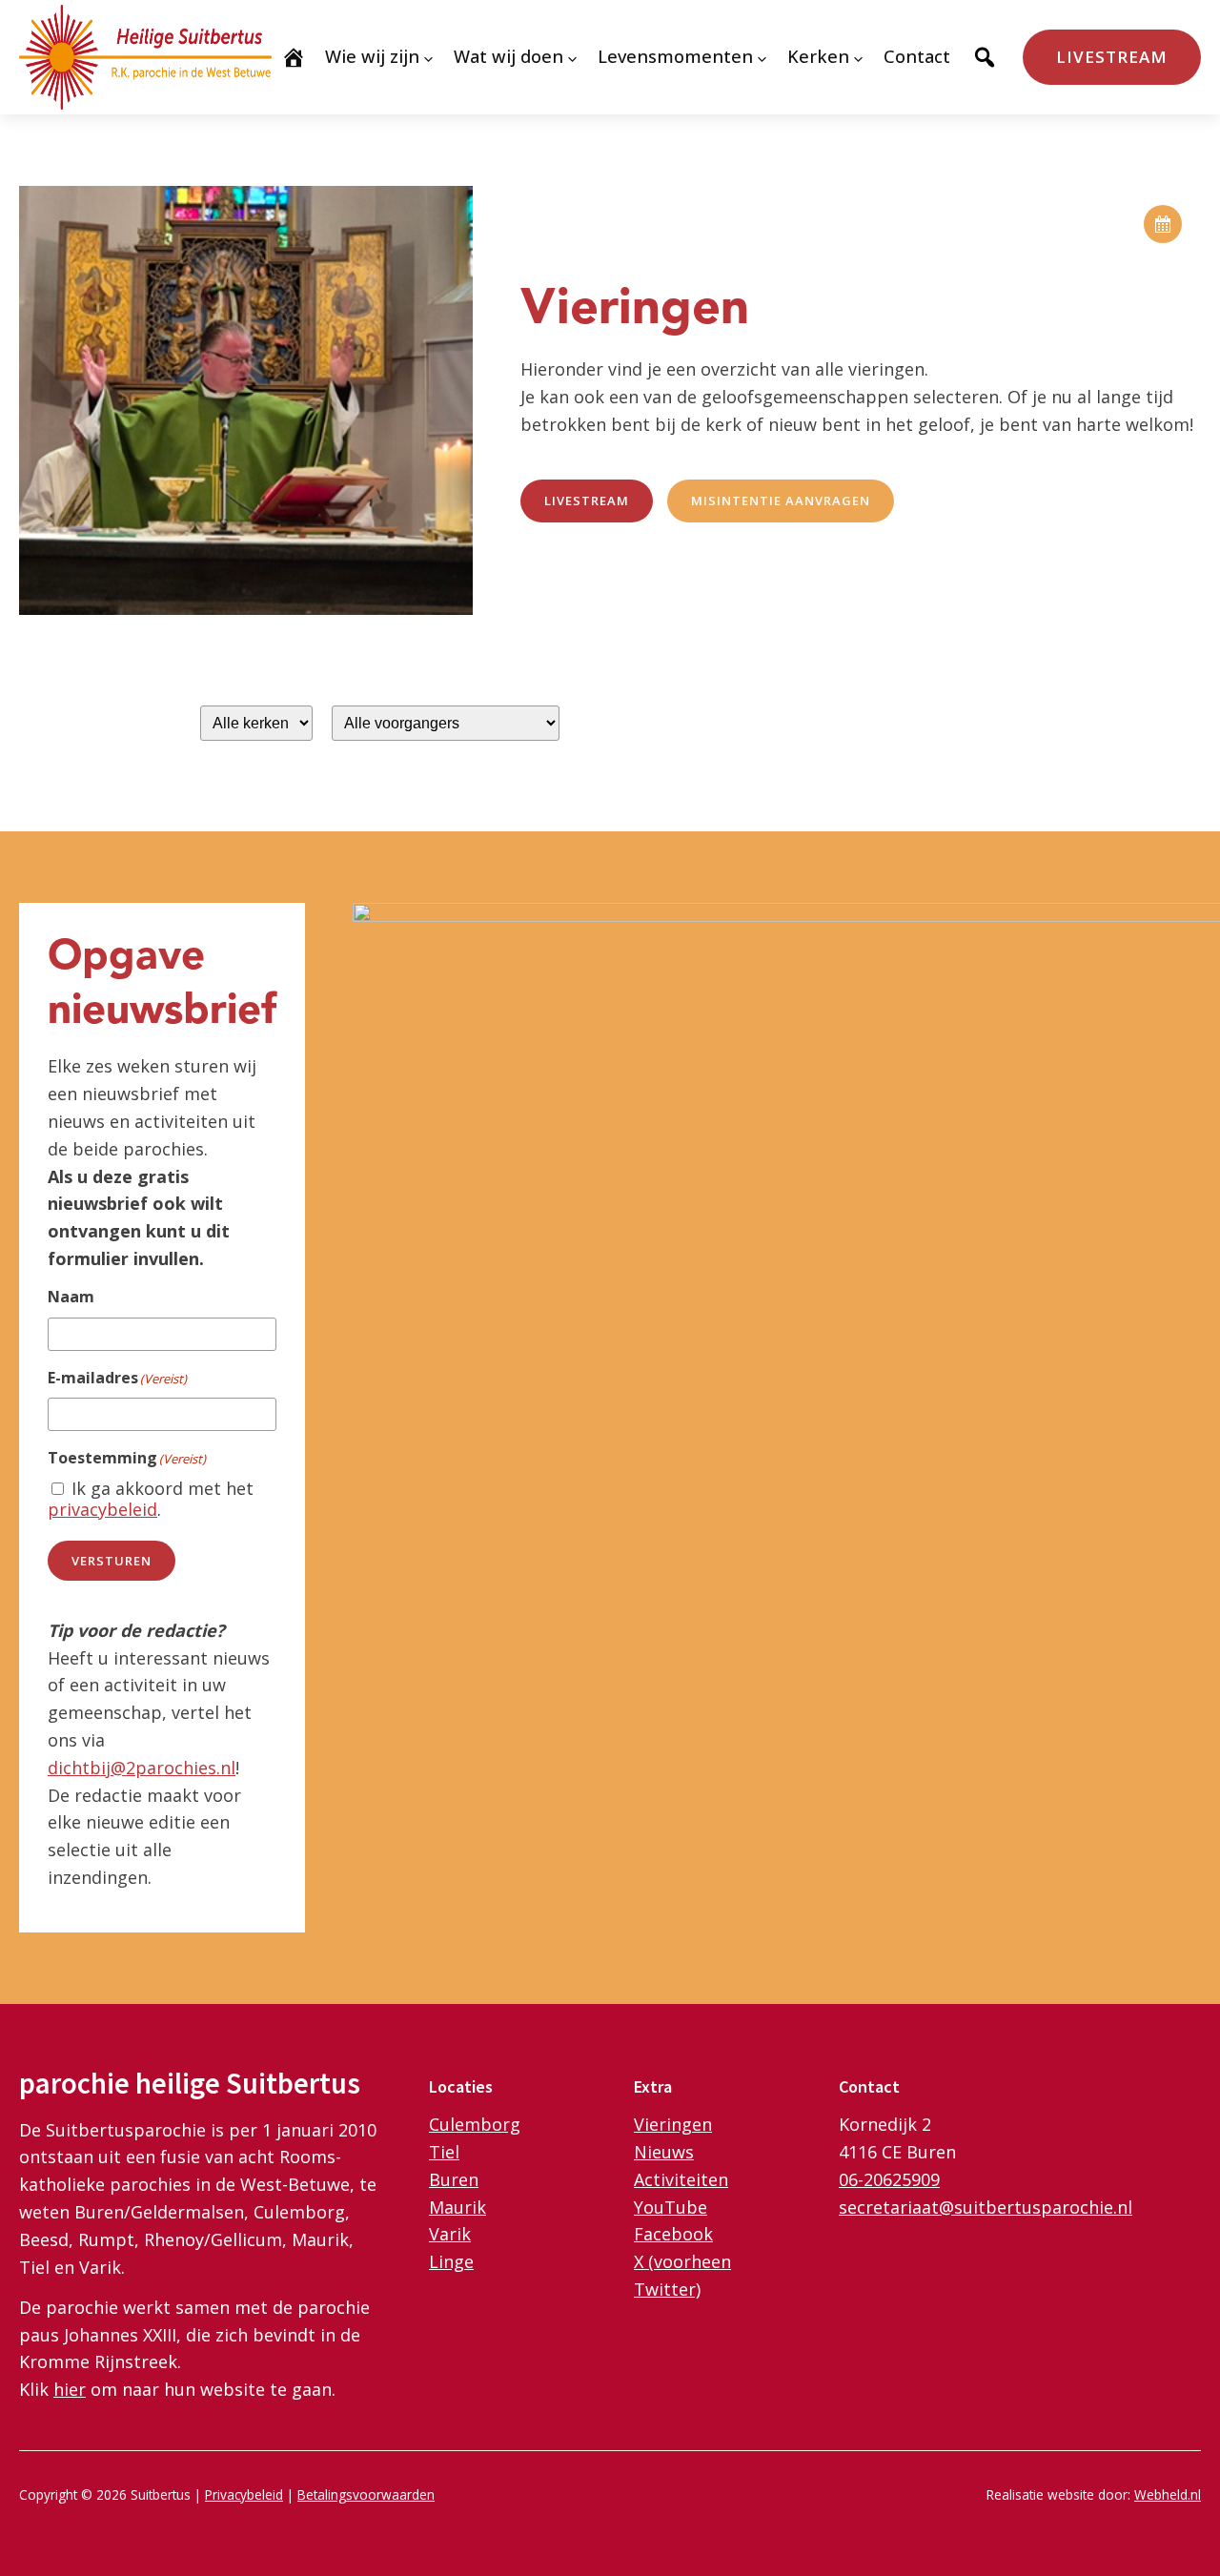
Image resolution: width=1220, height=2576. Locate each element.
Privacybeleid (244, 2494)
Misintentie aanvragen (781, 501)
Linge (451, 2261)
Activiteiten (681, 2179)
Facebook (673, 2234)
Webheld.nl (1168, 2494)
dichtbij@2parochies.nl (142, 1768)
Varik (450, 2234)
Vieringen (673, 2124)
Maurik (457, 2207)
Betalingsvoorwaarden (366, 2494)
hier (70, 2389)
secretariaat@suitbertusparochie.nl (986, 2207)
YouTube (671, 2207)
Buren (454, 2179)
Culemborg (475, 2124)
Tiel (444, 2152)
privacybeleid (102, 1509)
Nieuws (664, 2152)
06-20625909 (889, 2179)
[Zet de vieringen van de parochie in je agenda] (1163, 224)
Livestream (1112, 57)
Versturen (112, 1561)
